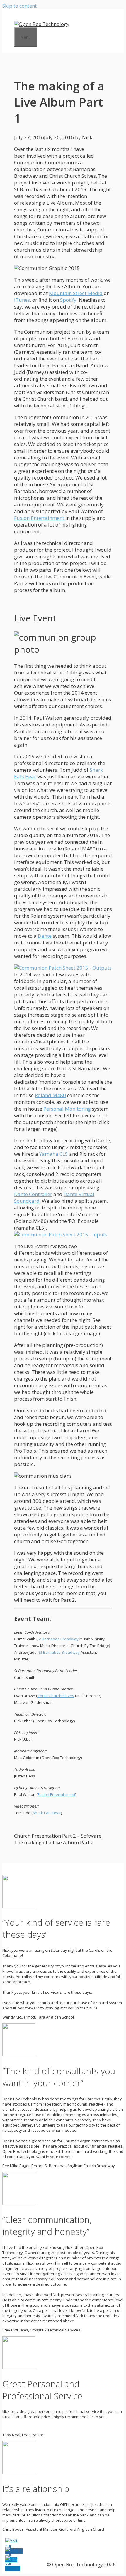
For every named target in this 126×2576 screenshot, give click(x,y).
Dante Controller (33, 1194)
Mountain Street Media (76, 293)
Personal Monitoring (67, 1109)
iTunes (22, 300)
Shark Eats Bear (47, 1813)
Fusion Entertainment (39, 518)
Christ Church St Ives (56, 1696)
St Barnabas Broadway (58, 1639)
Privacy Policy (24, 2564)
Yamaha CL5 (54, 1154)
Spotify (68, 300)
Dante (45, 936)
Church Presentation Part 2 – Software (58, 1836)
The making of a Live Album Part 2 (54, 1842)
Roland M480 (50, 1095)
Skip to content (19, 6)
